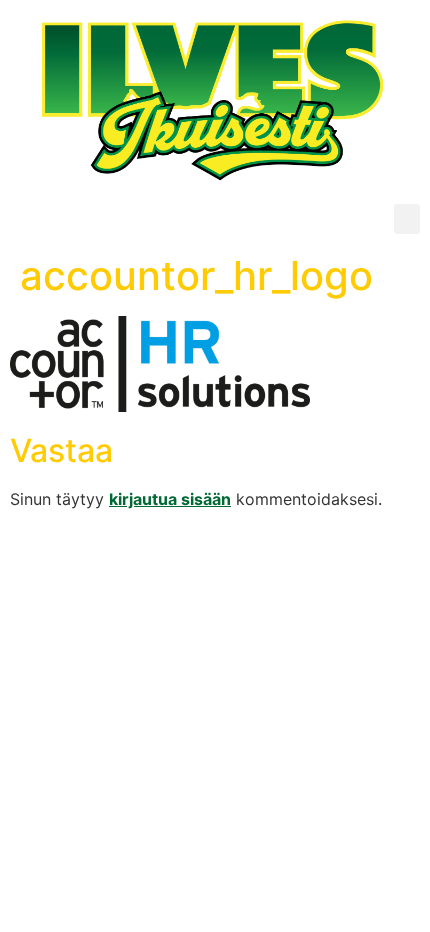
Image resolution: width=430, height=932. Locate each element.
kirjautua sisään (170, 499)
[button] (407, 219)
